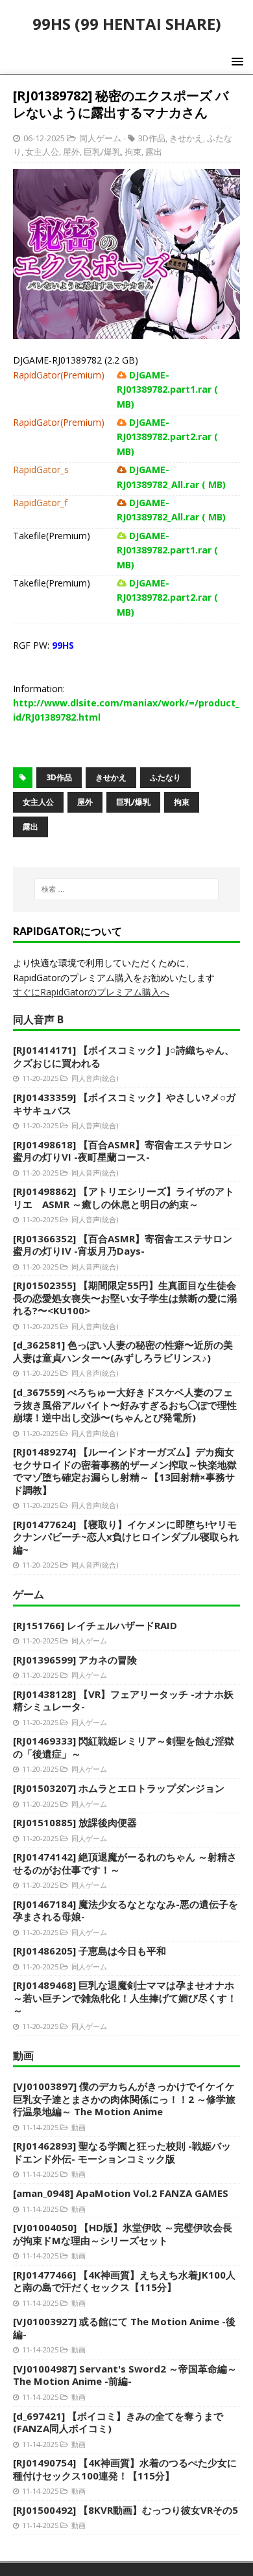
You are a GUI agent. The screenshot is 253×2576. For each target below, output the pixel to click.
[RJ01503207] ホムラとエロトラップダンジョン (119, 1788)
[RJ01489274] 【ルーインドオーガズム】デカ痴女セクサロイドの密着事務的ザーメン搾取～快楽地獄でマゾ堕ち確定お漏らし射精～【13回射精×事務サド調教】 (125, 1471)
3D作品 (152, 138)
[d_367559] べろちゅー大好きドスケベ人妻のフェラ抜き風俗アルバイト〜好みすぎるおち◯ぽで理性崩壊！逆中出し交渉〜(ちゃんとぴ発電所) (125, 1405)
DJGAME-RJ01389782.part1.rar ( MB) (167, 389)
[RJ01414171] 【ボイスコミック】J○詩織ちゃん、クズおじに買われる (124, 1056)
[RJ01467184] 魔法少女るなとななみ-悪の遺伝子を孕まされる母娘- (126, 1910)
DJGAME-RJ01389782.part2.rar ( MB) (167, 437)
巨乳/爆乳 (102, 152)
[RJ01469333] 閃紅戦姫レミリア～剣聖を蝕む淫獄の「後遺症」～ (124, 1747)
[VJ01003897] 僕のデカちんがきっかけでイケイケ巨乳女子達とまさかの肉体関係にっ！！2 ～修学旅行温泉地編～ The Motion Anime (124, 2099)
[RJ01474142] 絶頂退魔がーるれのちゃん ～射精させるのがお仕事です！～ (125, 1863)
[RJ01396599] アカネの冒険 (75, 1660)
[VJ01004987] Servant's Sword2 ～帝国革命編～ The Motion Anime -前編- (125, 2375)
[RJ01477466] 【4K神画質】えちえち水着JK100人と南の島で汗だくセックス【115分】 (124, 2281)
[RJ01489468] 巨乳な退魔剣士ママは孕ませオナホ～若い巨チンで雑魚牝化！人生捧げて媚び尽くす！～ (125, 1998)
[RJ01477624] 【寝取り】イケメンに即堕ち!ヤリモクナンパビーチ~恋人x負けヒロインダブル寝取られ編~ (126, 1537)
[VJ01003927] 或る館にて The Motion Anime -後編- (124, 2328)
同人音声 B (38, 1019)
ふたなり (165, 777)
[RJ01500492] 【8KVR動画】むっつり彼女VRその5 (126, 2510)
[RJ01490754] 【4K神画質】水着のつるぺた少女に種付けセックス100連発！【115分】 (125, 2469)
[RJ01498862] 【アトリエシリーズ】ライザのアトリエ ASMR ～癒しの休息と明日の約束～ (124, 1198)
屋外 (71, 152)
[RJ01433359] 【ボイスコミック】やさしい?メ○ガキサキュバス (124, 1104)
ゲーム (29, 1594)
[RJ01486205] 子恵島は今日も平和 (90, 1951)
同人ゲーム (100, 138)
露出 (154, 152)
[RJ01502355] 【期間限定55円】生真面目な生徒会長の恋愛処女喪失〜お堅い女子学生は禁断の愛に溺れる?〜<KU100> (125, 1298)
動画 (23, 2056)
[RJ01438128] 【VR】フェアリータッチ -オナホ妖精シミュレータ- (123, 1700)
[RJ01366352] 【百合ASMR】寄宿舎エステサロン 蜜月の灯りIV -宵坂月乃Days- (123, 1245)
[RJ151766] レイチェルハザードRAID (95, 1625)
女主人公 (42, 152)
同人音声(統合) (95, 1078)
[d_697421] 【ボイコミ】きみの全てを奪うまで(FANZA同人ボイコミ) (118, 2422)
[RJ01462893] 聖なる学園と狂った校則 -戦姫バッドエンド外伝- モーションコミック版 (122, 2152)
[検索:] (127, 889)
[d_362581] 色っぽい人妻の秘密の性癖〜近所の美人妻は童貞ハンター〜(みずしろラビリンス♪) (123, 1351)
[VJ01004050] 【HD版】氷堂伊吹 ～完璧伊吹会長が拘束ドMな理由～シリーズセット (123, 2234)
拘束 (133, 152)
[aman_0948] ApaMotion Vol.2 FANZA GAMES (121, 2193)
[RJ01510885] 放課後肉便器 (75, 1822)
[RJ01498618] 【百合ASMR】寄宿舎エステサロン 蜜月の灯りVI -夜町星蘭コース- (123, 1151)
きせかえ (186, 138)
